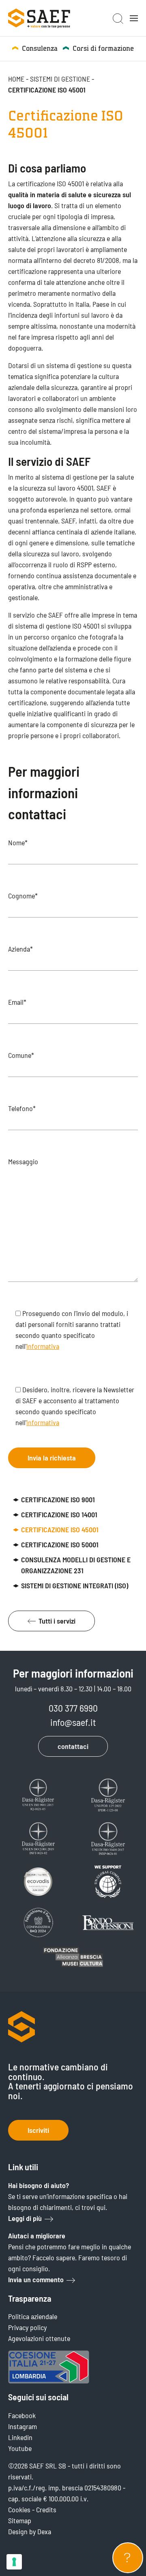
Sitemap (20, 2520)
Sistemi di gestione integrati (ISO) (75, 1585)
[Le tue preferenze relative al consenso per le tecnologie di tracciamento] (14, 2562)
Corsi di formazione (103, 48)
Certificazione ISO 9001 (58, 1499)
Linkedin (20, 2437)
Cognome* (23, 896)
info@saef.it (73, 1722)
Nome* (18, 842)
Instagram (23, 2426)
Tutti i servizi (57, 1621)
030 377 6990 (73, 1708)
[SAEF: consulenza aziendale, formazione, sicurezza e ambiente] (39, 18)
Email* (17, 1002)
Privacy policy (27, 2327)
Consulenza (40, 48)
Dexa (44, 2531)
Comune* (21, 1055)
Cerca (118, 19)
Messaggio (23, 1161)
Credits (46, 2509)
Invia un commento (36, 2279)
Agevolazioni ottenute (39, 2338)
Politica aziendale (33, 2316)
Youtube (20, 2448)
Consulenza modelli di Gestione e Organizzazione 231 (76, 1565)
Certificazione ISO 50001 (60, 1544)
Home (16, 79)
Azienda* (20, 949)
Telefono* (22, 1108)
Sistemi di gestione (60, 79)
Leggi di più (25, 2218)
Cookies (19, 2509)
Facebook (22, 2415)
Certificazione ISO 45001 (60, 1529)
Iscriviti (38, 2130)
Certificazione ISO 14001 (59, 1514)
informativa (43, 1346)
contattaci (73, 1746)
